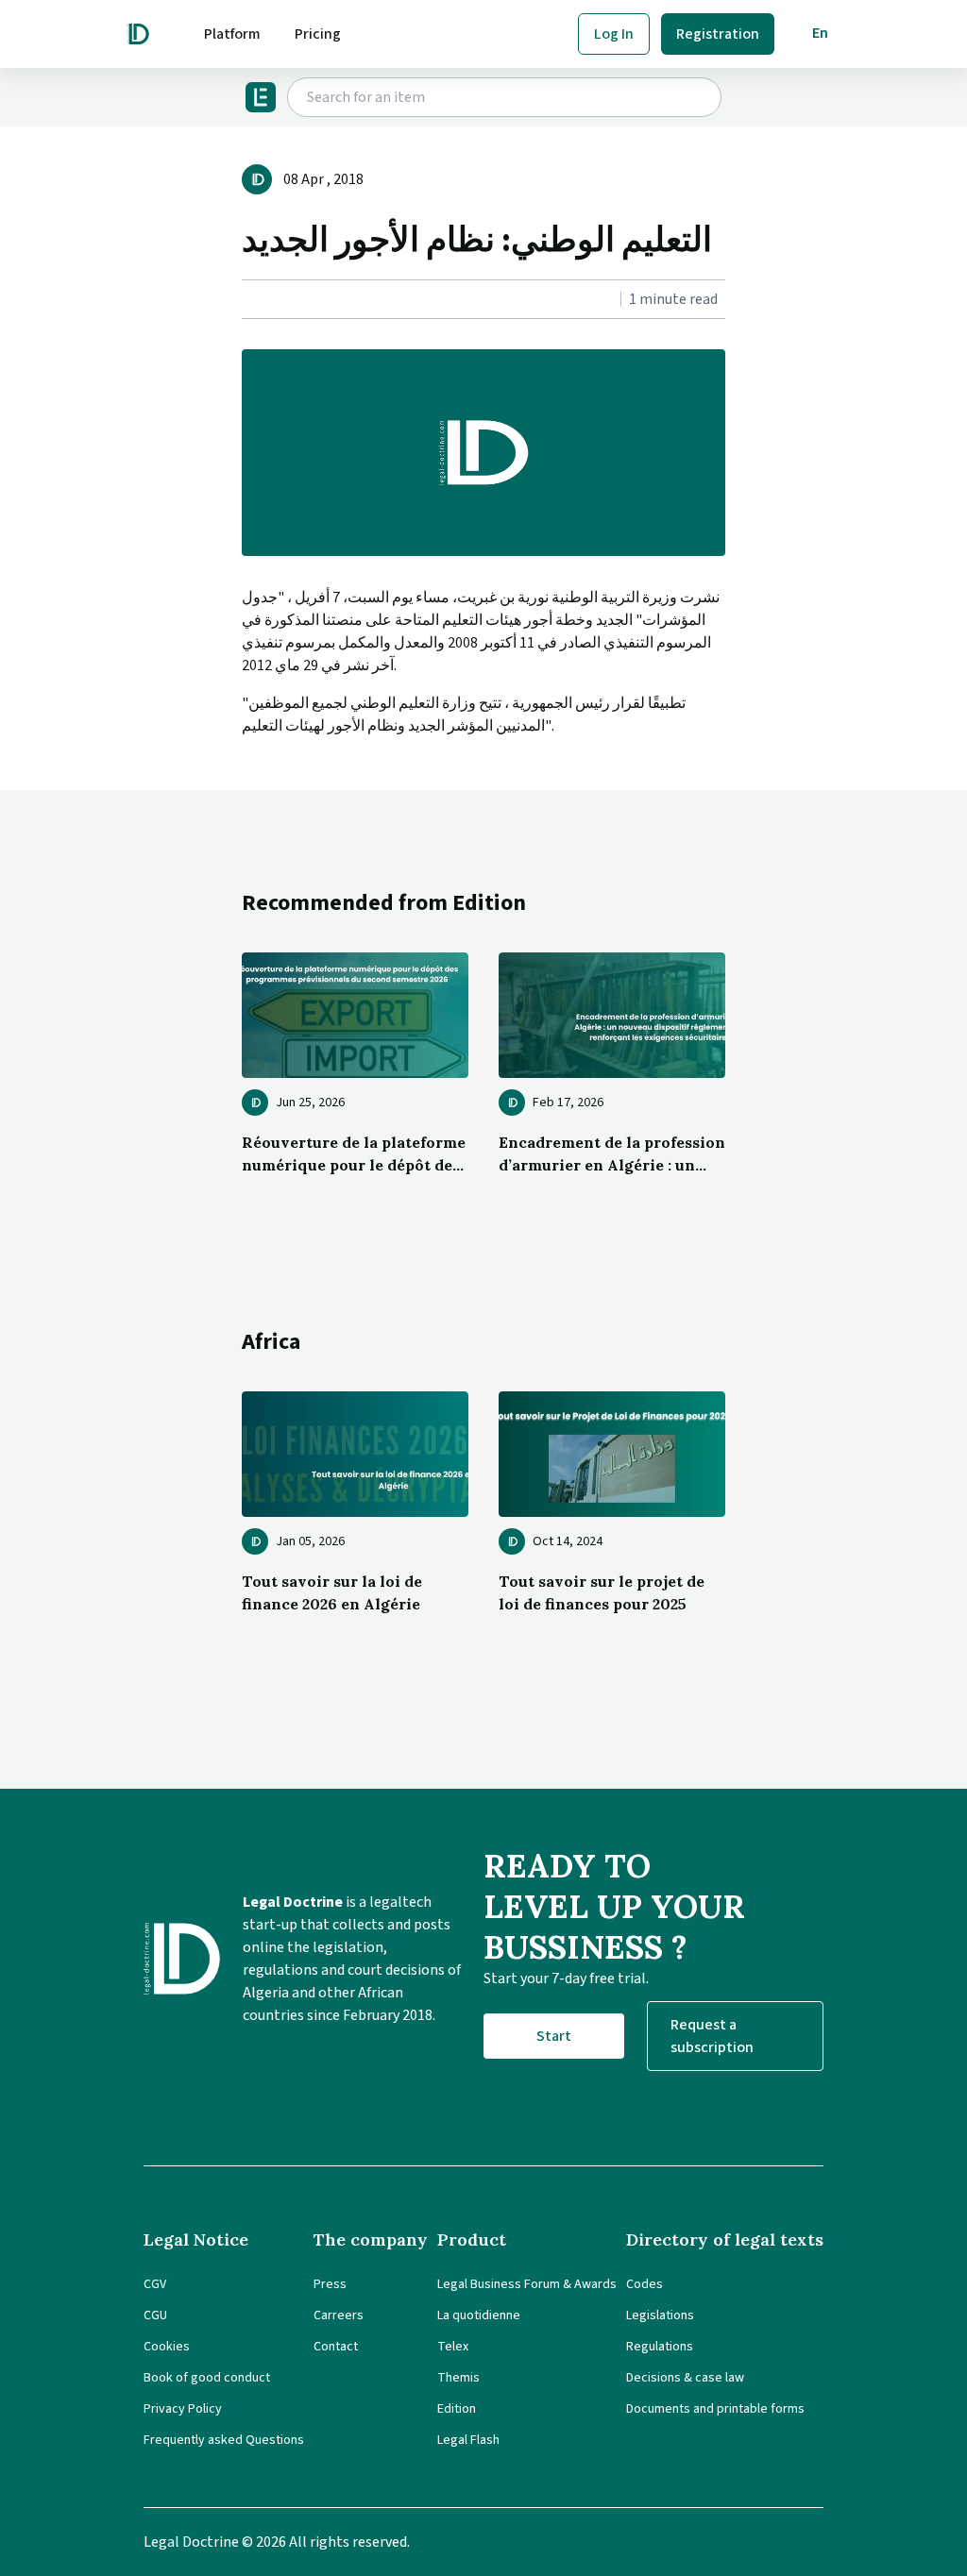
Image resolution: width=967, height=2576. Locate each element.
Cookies (167, 2347)
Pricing (318, 34)
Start (554, 2036)
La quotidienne (479, 2315)
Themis (458, 2378)
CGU (155, 2315)
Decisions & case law (685, 2378)
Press (330, 2284)
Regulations (660, 2347)
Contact (336, 2347)
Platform (232, 34)
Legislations (660, 2315)
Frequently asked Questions (224, 2440)
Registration (718, 34)
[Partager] (247, 300)
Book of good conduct (207, 2378)
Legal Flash (468, 2440)
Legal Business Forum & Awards (527, 2284)
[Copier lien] (244, 300)
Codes (645, 2284)
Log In (614, 34)
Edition (457, 2409)
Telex (453, 2347)
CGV (155, 2284)
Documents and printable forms (715, 2409)
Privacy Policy (183, 2409)
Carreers (339, 2315)
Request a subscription (712, 2036)
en (820, 33)
